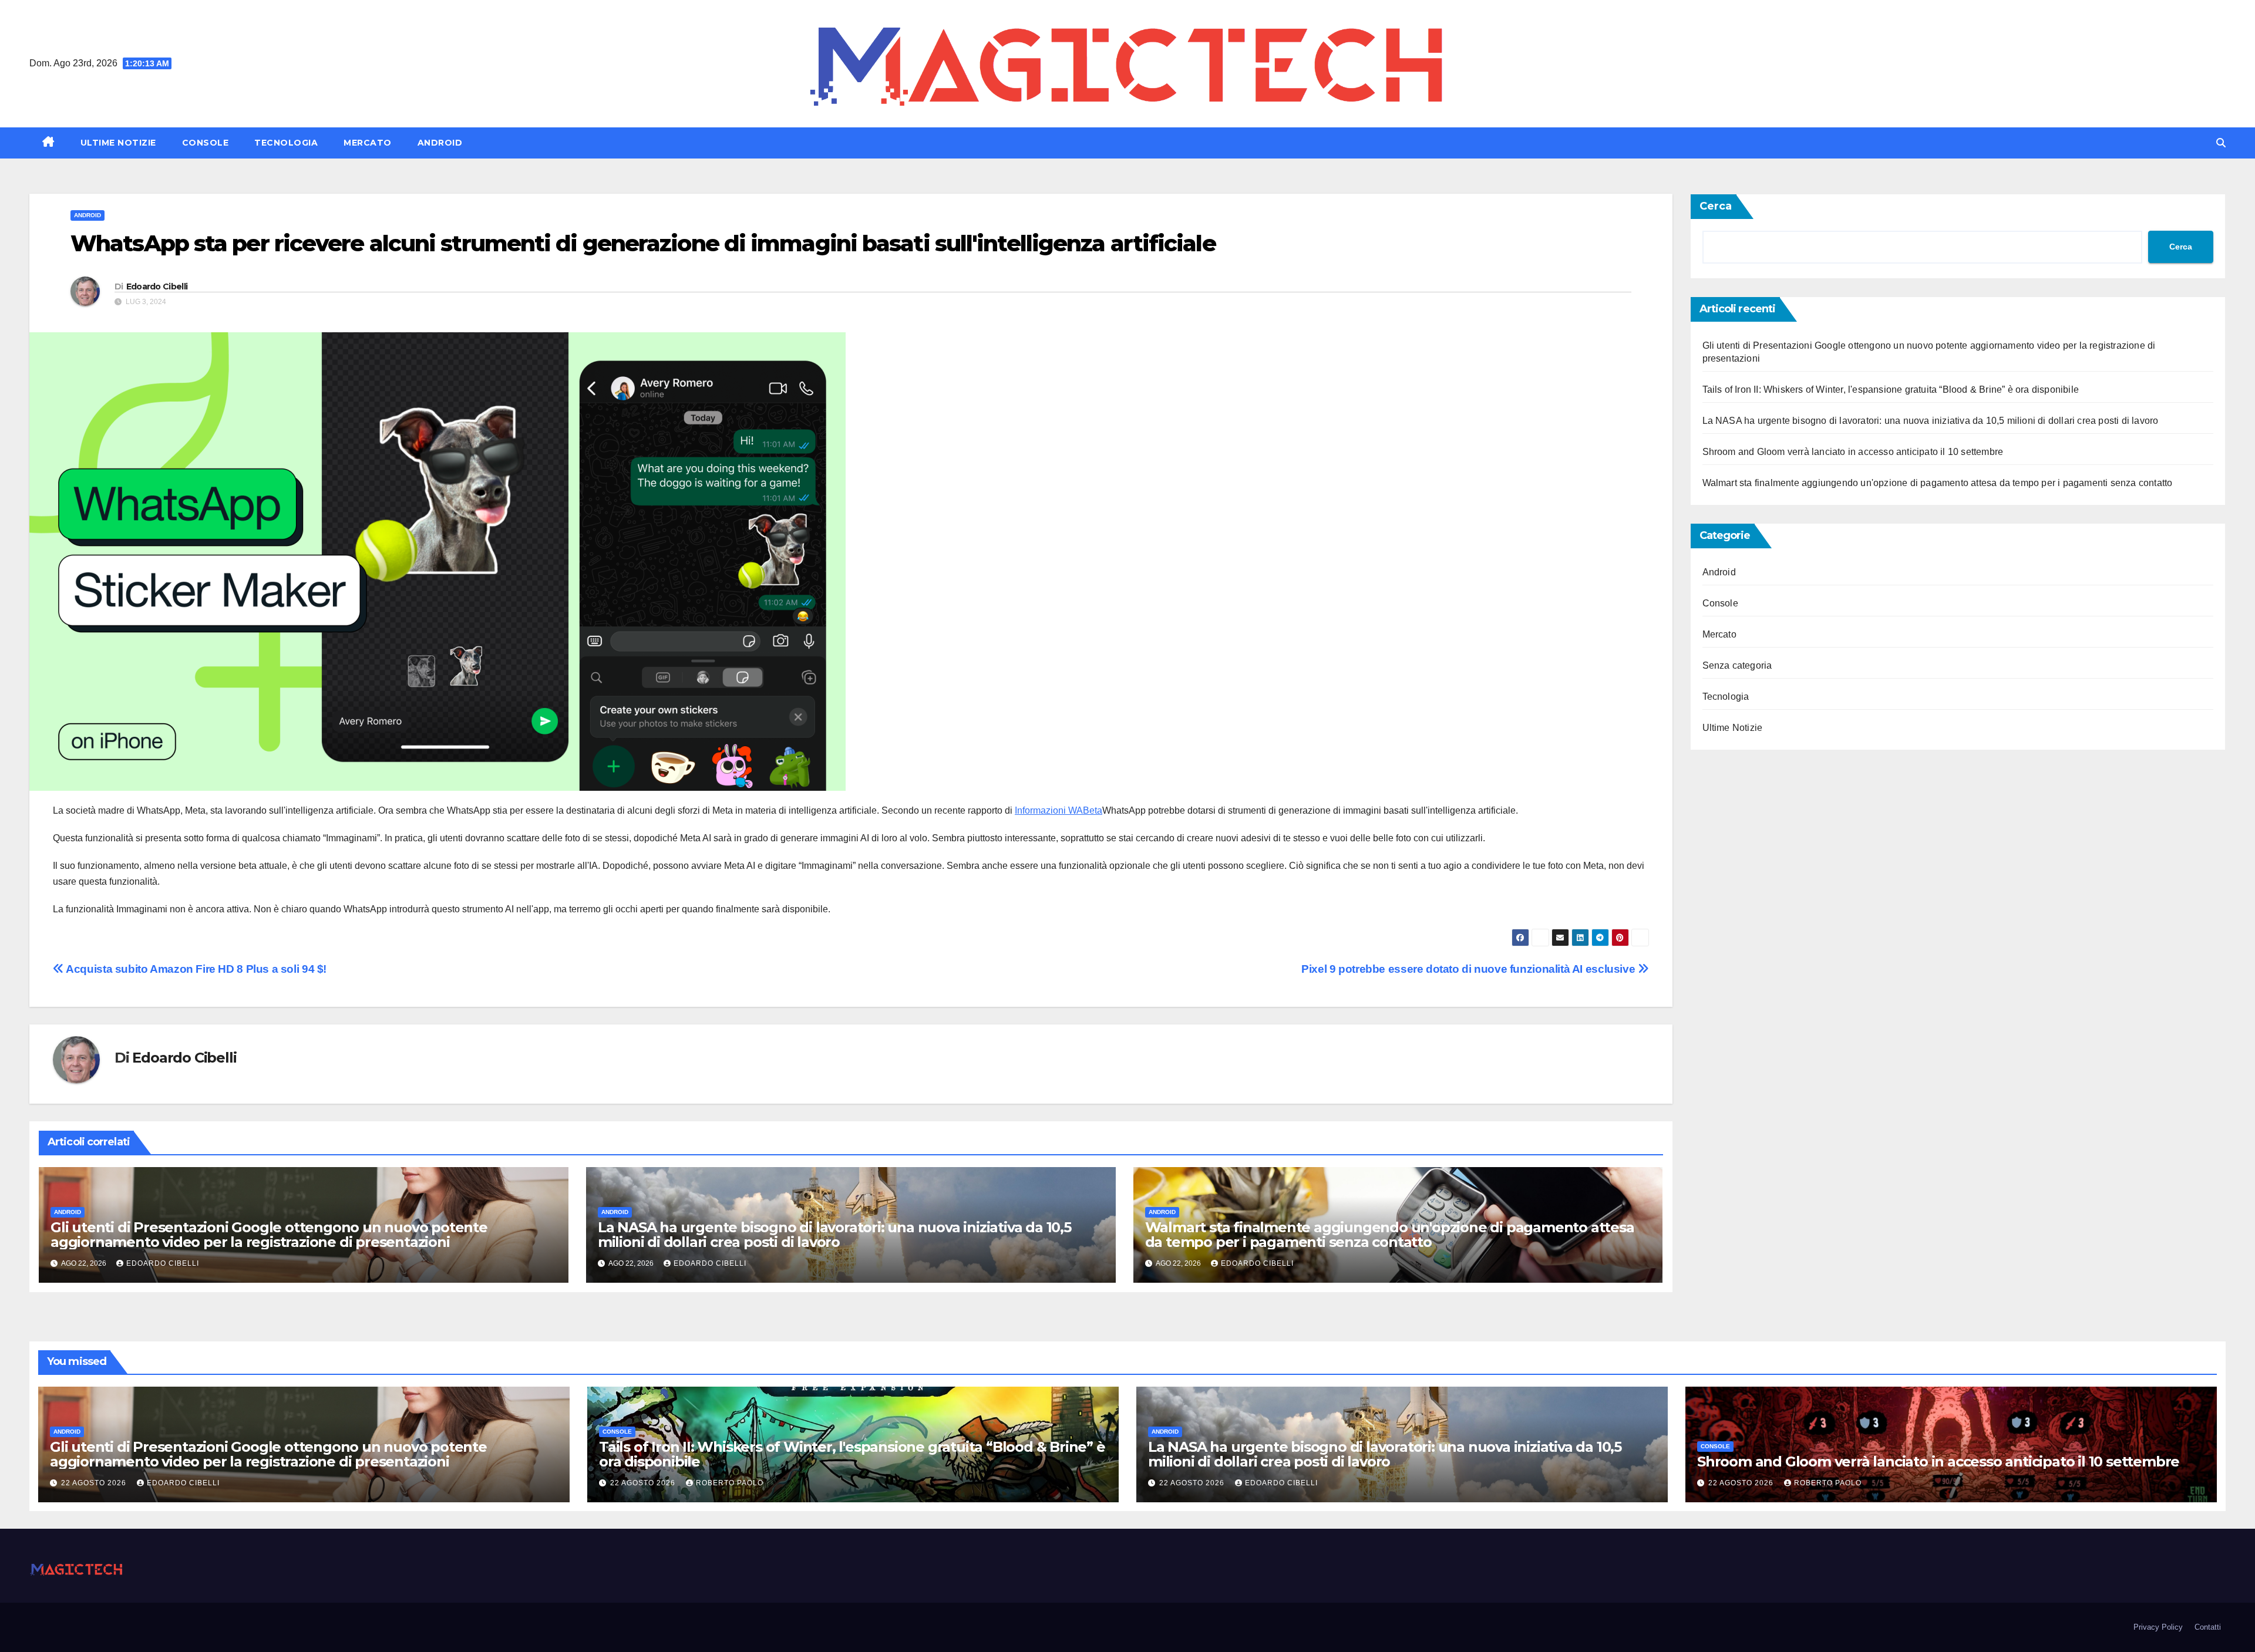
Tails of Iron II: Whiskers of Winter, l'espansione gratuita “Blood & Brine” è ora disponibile (1891, 390)
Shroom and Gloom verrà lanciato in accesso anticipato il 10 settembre (1853, 452)
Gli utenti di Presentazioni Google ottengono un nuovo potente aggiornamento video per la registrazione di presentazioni (269, 1235)
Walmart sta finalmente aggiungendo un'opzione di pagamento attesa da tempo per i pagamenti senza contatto (1390, 1235)
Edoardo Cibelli (157, 286)
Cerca (1716, 206)
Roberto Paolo (730, 1483)
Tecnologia (286, 143)
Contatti (2208, 1627)
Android (440, 143)
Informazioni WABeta (1058, 810)
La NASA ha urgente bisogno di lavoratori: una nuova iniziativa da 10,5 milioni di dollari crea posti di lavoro (834, 1235)
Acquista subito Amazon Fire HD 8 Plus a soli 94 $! (195, 969)
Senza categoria (1737, 665)
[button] (2221, 143)
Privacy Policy (2158, 1627)
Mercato (368, 143)
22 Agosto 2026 (95, 1483)
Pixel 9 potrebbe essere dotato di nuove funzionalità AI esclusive (1470, 969)
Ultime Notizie (118, 143)
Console (206, 143)
